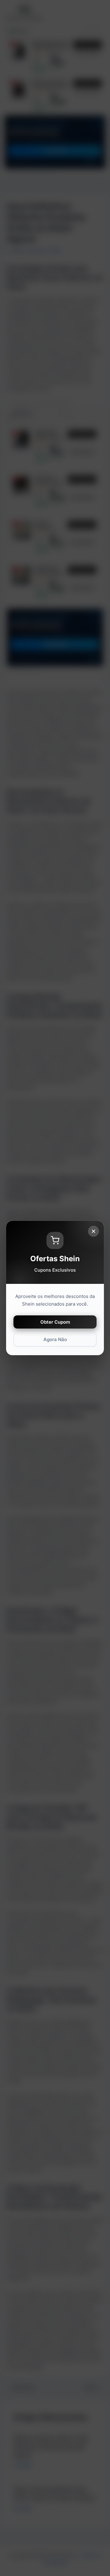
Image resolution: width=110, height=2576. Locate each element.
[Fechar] (94, 1231)
